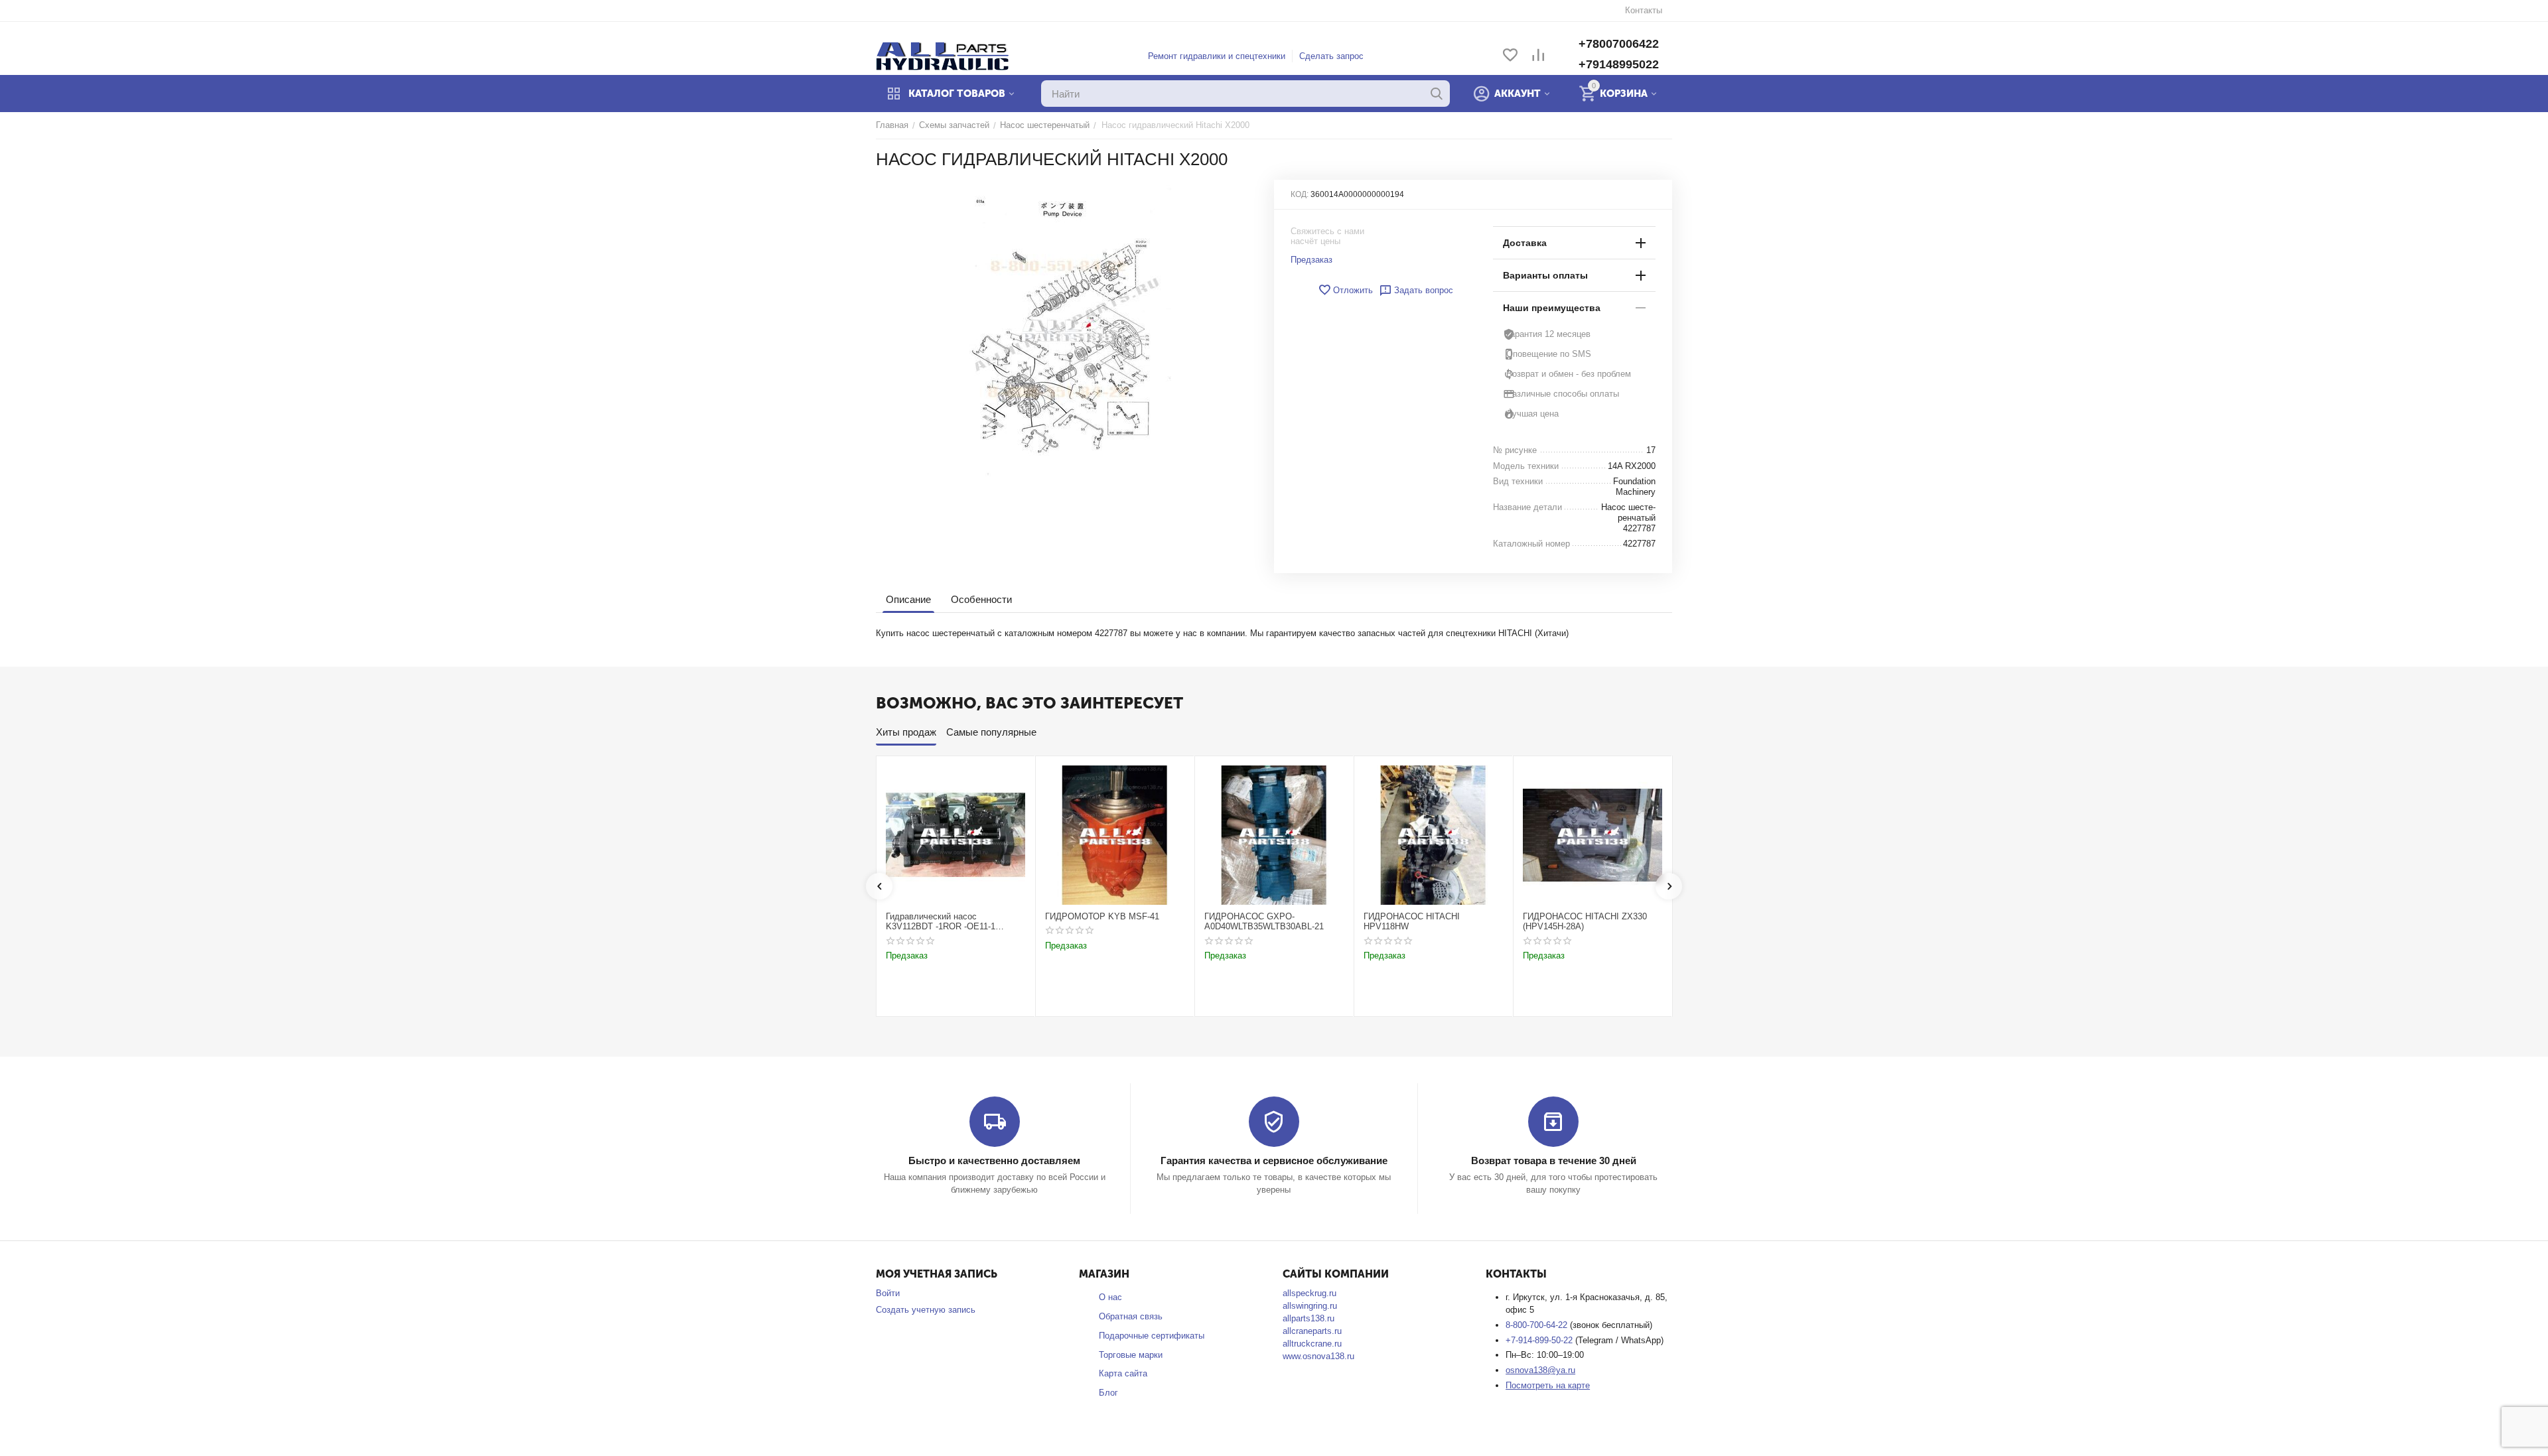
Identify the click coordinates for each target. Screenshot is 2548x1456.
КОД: (1300, 194)
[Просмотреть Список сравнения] (1538, 56)
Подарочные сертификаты (1152, 1336)
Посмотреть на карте (1548, 1385)
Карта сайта (1123, 1373)
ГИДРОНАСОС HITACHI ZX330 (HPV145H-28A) (1585, 922)
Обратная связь (1131, 1316)
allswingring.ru (1310, 1306)
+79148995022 (1619, 64)
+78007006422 (1619, 44)
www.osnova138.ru (1318, 1356)
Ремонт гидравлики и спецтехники (1217, 56)
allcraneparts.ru (1312, 1331)
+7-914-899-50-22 (1540, 1340)
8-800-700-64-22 (1538, 1325)
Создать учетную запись (926, 1310)
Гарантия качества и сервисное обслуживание (1274, 1160)
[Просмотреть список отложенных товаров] (1510, 56)
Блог (1108, 1393)
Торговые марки (1131, 1355)
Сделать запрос (1331, 56)
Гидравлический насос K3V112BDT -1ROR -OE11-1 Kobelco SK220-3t (941, 922)
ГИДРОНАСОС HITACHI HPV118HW (1412, 922)
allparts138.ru (1309, 1318)
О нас (1110, 1297)
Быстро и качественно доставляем (994, 1160)
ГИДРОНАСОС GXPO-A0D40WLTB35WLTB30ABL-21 (1264, 922)
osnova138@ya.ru (1540, 1370)
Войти (888, 1293)
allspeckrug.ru (1309, 1293)
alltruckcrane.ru (1312, 1344)
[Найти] (1437, 94)
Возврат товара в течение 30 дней (1554, 1160)
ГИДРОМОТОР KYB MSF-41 (1102, 916)
